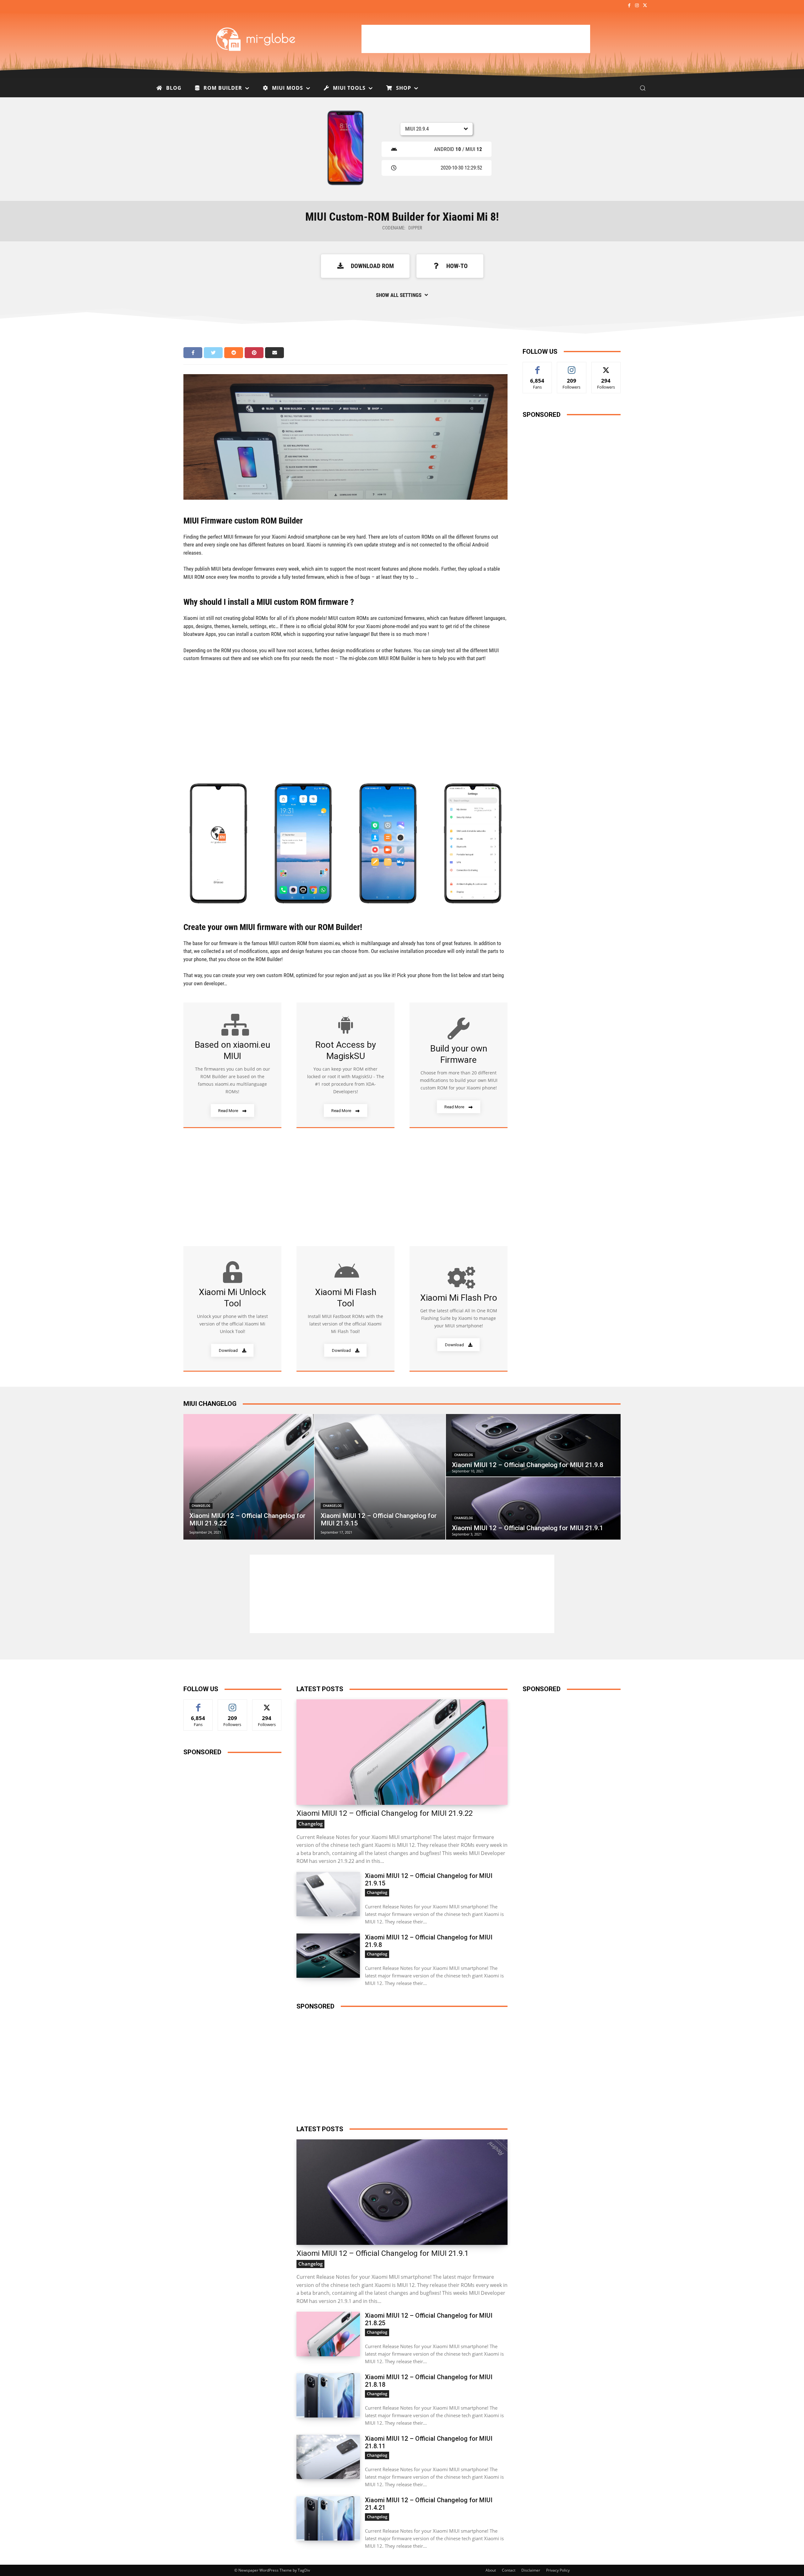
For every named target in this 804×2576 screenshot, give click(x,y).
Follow (572, 367)
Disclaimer (531, 2570)
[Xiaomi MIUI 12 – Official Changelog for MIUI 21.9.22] (249, 1477)
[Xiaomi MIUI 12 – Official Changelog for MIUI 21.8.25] (328, 2334)
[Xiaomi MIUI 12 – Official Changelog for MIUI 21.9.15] (380, 1477)
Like (538, 367)
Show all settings (399, 295)
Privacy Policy (558, 2570)
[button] (643, 88)
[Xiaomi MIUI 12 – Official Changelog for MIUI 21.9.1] (533, 1508)
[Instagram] (637, 6)
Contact (509, 2570)
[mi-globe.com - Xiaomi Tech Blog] (257, 39)
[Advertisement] (476, 39)
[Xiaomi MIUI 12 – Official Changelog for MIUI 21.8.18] (328, 2395)
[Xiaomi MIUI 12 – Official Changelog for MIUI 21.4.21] (328, 2518)
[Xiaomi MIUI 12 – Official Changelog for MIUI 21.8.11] (328, 2457)
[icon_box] (232, 1065)
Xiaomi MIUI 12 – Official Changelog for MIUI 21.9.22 (385, 1813)
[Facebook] (629, 6)
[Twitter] (645, 6)
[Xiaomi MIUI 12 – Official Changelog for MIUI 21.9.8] (533, 1445)
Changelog (201, 1506)
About (491, 2570)
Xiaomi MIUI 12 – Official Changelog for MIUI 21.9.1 (383, 2253)
